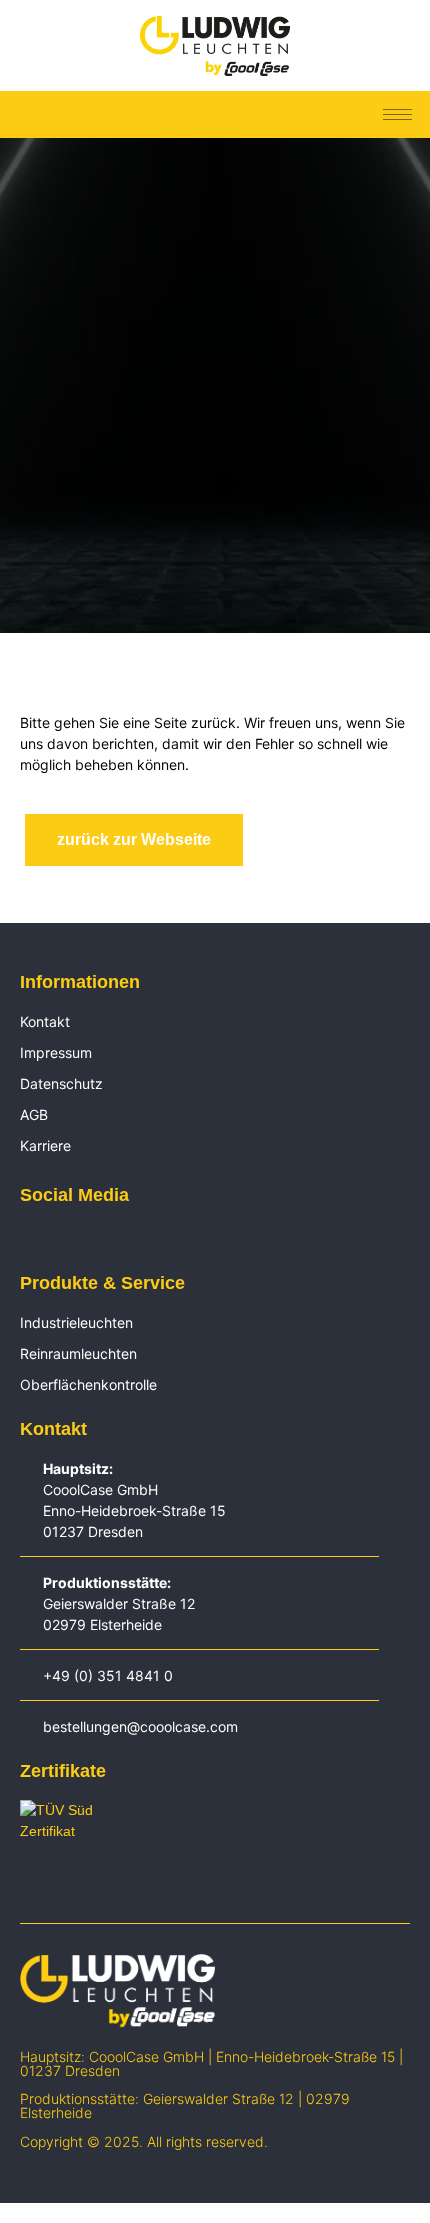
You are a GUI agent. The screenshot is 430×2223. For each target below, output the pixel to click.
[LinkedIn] (30, 1239)
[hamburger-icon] (397, 114)
